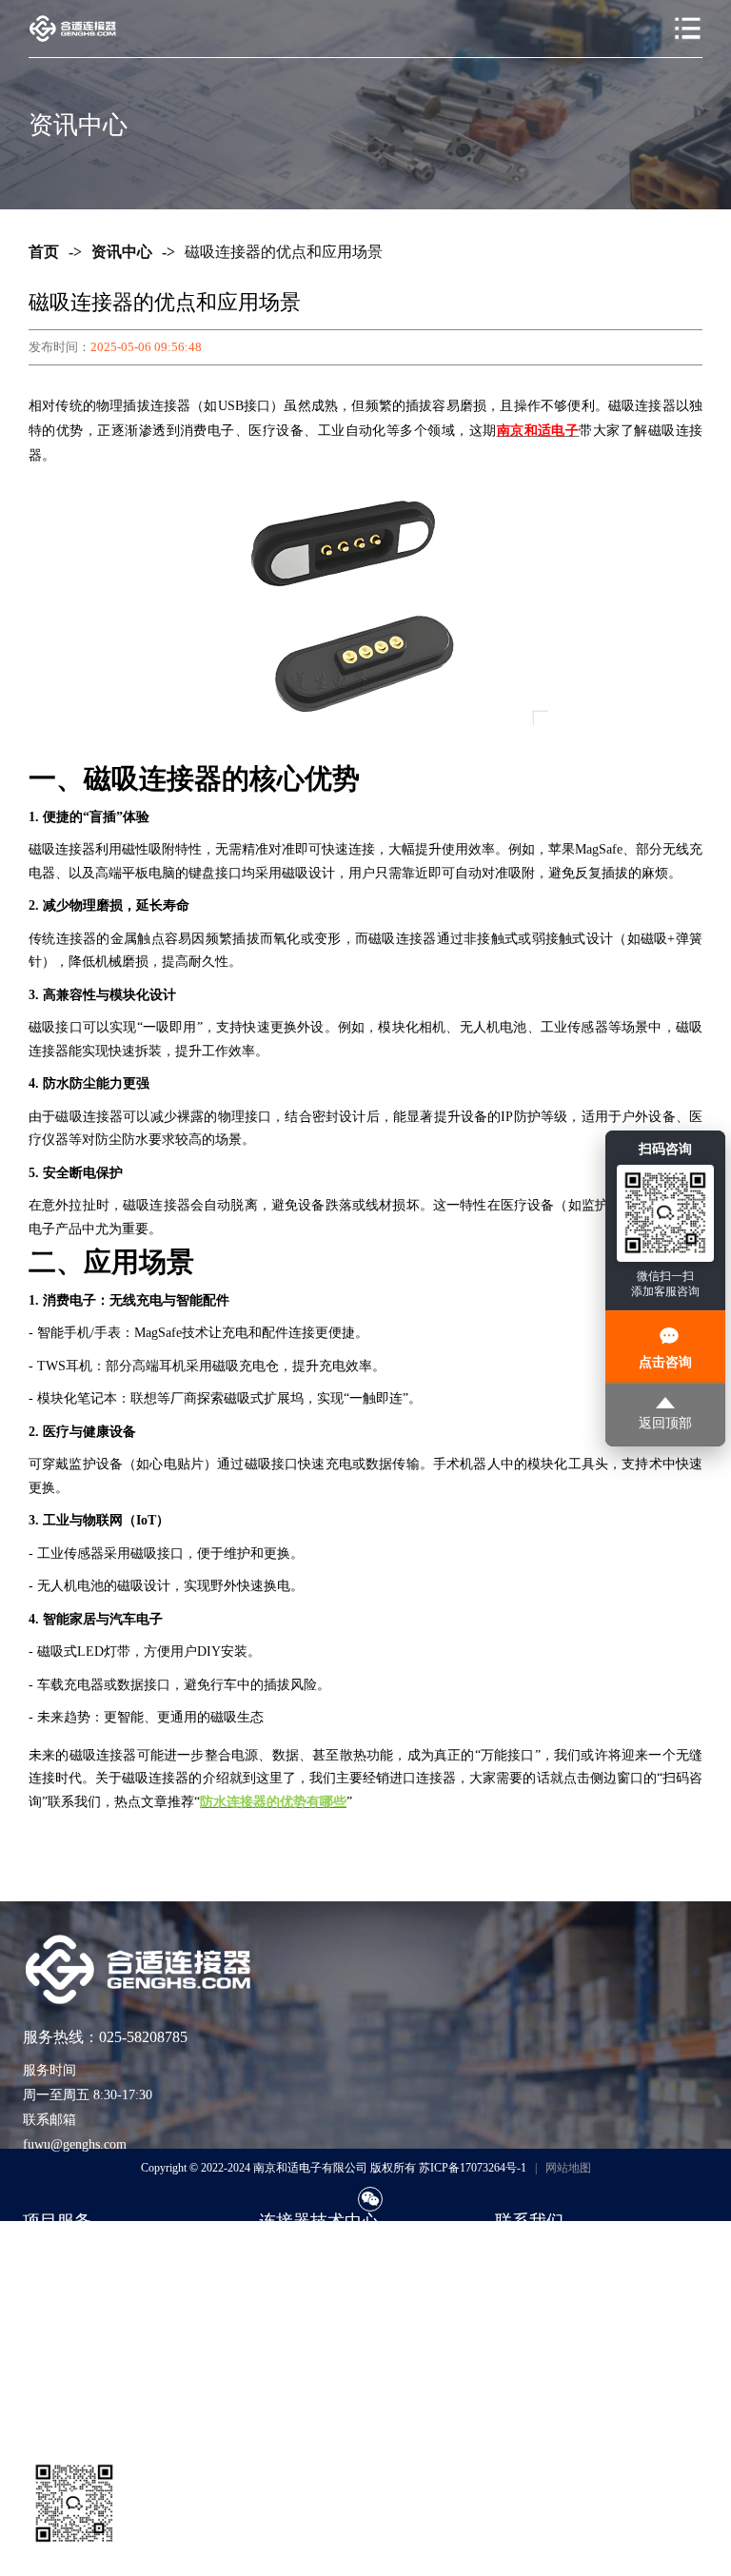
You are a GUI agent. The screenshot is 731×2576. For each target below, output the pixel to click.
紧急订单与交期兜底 (83, 2283)
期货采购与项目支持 (83, 2312)
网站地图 (568, 2168)
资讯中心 (122, 252)
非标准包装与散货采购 (89, 2369)
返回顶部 (665, 1423)
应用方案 (286, 2312)
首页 (44, 252)
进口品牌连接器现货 (83, 2255)
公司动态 (286, 2340)
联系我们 (522, 2255)
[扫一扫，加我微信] (370, 2199)
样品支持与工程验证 (83, 2340)
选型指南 (286, 2255)
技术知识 (286, 2283)
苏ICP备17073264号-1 (473, 2168)
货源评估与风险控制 (83, 2398)
